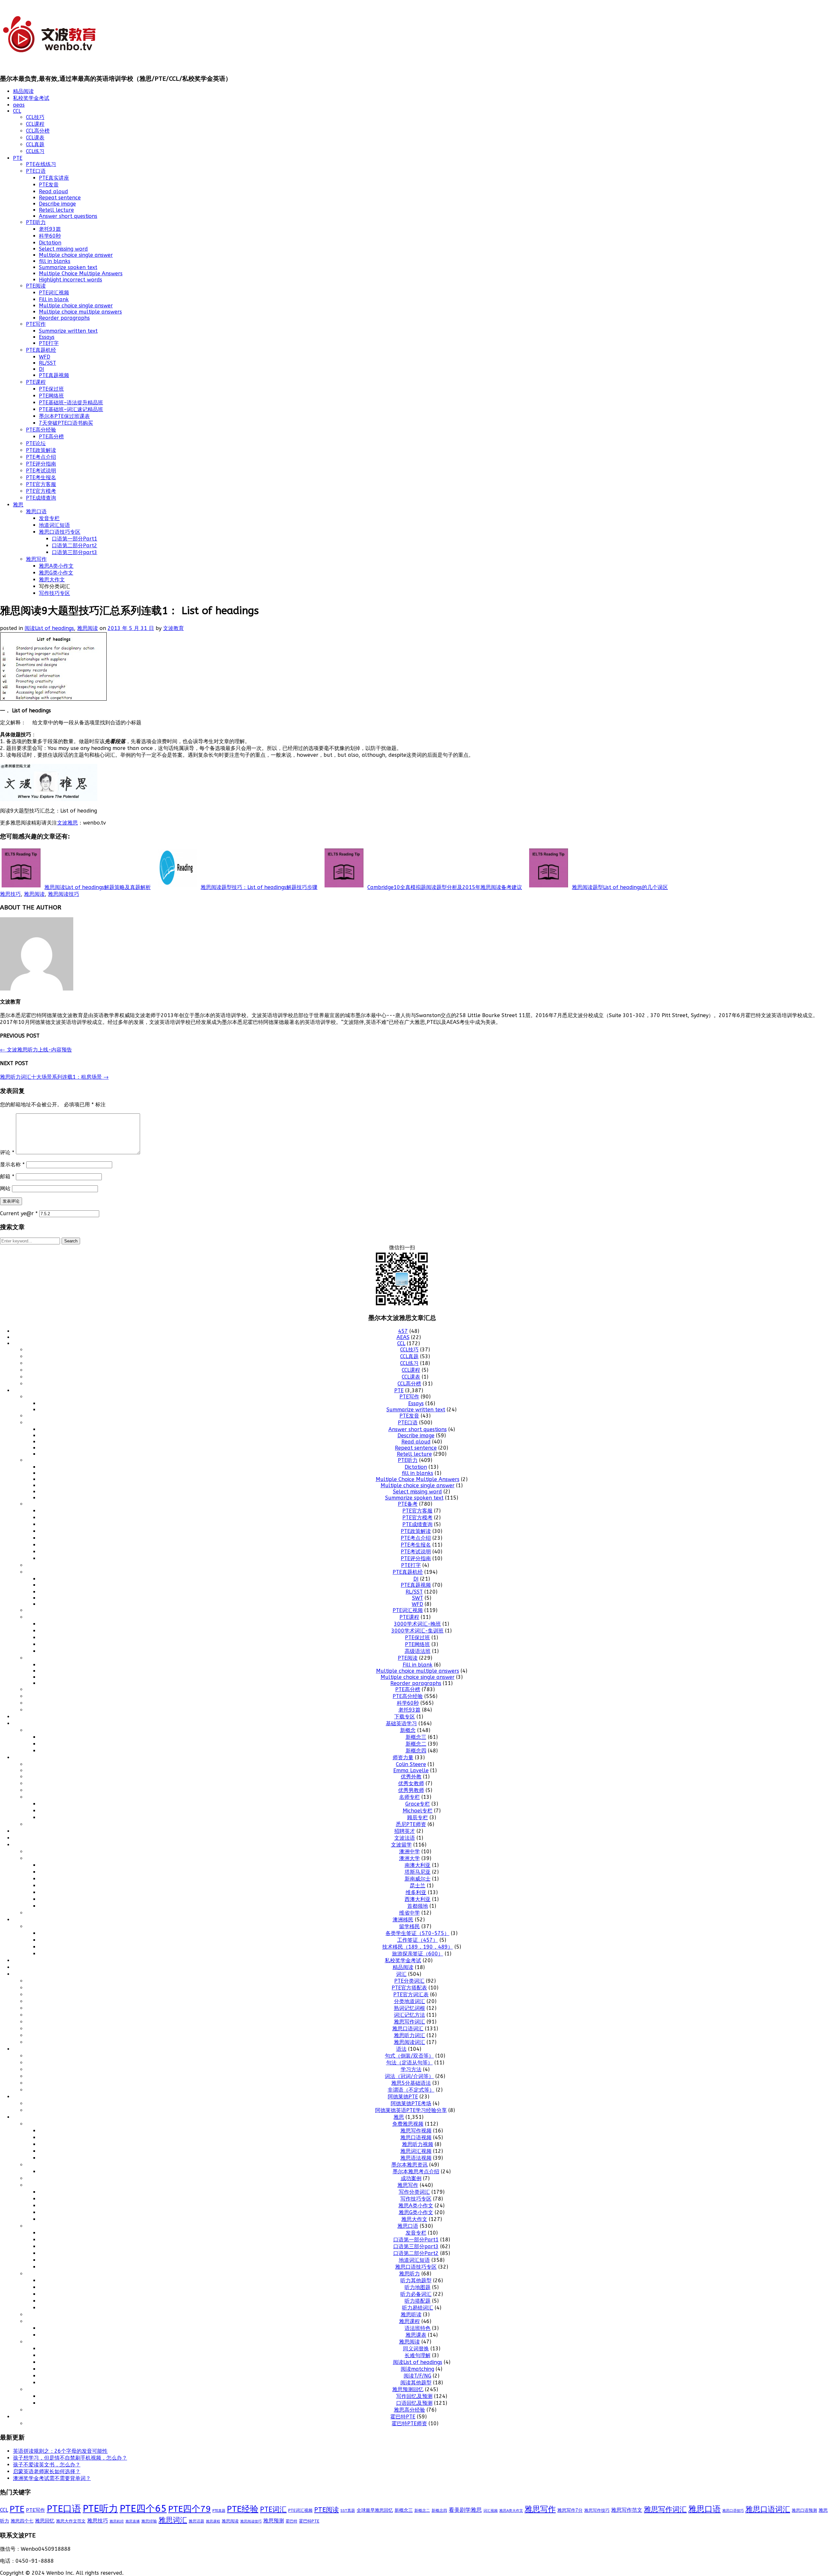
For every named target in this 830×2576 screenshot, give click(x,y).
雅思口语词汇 (408, 2029)
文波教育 (173, 628)
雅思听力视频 (418, 2144)
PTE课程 (36, 382)
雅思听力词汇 (409, 2035)
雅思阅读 (88, 628)
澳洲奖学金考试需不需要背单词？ (52, 2478)
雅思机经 (117, 2521)
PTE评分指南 (41, 464)
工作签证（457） (418, 1940)
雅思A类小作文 (56, 566)
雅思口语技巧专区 (60, 532)
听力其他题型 (416, 2280)
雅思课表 (416, 2335)
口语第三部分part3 (75, 552)
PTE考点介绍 (41, 457)
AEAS (403, 1337)
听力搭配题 (418, 2301)
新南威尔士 (418, 1879)
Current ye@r (19, 1213)
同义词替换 (416, 2349)
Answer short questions (68, 216)
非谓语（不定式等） (411, 2090)
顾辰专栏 (418, 1817)
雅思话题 (196, 2521)
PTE (18, 158)
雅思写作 (36, 559)
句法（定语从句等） (409, 2063)
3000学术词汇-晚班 (417, 1624)
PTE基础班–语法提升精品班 (71, 403)
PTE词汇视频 (54, 293)
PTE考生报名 (41, 477)
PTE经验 (243, 2509)
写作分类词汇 (414, 2192)
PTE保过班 (51, 389)
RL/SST (47, 363)
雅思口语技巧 (733, 2511)
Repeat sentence (60, 198)
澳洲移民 (403, 1920)
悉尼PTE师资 (411, 1824)
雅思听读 (411, 2315)
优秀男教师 (411, 1790)
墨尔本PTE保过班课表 (64, 416)
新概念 (408, 1730)
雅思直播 (133, 2521)
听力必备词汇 (416, 2294)
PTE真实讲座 (54, 178)
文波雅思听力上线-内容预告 (36, 1050)
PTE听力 (36, 222)
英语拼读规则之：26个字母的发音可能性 (60, 2451)
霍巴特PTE (403, 2417)
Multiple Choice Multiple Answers (81, 273)
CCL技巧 (35, 117)
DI (41, 369)
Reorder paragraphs (64, 318)
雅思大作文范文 (71, 2521)
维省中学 (409, 1913)
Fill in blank (54, 299)
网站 (5, 1188)
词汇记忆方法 (409, 2015)
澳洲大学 (409, 1858)
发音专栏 (49, 518)
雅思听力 (409, 2274)
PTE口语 (36, 171)
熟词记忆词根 (409, 2008)
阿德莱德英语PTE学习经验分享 (411, 2110)
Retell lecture (56, 210)
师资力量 (403, 1757)
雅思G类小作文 (56, 573)
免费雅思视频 (408, 2124)
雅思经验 (149, 2521)
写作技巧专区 (54, 593)
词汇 (401, 1974)
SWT (418, 1598)
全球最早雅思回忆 (375, 2510)
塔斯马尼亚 (418, 1872)
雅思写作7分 (570, 2510)
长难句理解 (418, 2355)
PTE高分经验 (41, 430)
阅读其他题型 (416, 2383)
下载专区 (405, 1717)
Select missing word (63, 249)
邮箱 (7, 1176)
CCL (17, 111)
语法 (401, 2049)
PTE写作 (36, 324)
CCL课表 (35, 138)
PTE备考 (408, 1504)
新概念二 (416, 1744)
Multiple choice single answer (76, 255)
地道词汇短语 (54, 525)
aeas (19, 105)
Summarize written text (68, 331)
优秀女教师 (411, 1783)
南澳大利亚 (418, 1865)
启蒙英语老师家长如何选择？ (47, 2471)
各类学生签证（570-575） (417, 1933)
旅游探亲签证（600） (418, 1954)
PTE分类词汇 (409, 1981)
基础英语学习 (401, 1723)
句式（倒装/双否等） (409, 2056)
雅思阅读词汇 (409, 2042)
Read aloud (53, 191)
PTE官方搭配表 (409, 1988)
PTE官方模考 (41, 491)
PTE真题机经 (41, 350)
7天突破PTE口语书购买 (66, 423)
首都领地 (418, 1906)
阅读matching (417, 2369)
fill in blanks (55, 261)
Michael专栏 (418, 1811)
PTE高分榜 (51, 437)
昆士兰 (418, 1886)
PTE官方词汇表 (411, 1994)
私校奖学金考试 (31, 98)
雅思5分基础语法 (411, 2083)
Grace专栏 (418, 1804)
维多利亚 (416, 1892)
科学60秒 (50, 236)
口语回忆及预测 (414, 2403)
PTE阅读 (36, 286)
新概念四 (416, 1751)
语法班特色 (418, 2328)
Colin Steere (411, 1764)
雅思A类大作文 (511, 2511)
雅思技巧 (10, 894)
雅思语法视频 (416, 2158)
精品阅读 (23, 91)
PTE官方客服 (41, 484)
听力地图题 (418, 2287)
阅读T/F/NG (417, 2376)
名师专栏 (409, 1797)
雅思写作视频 (416, 2131)
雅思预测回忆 (408, 2389)
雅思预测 (274, 2521)
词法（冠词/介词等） (409, 2076)
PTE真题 (219, 2511)
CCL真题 (35, 144)
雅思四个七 (22, 2521)
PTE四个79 (190, 2509)
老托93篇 (50, 229)
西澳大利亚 (418, 1899)
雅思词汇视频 (416, 2151)
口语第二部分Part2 (75, 546)
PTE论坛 (36, 443)
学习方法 (411, 2069)
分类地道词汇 (409, 2001)
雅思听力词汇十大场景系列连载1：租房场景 (54, 1077)
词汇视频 (491, 2511)
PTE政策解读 (41, 450)
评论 (7, 1152)
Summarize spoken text (68, 267)
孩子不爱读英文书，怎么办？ (47, 2465)
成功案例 (411, 2178)
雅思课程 (409, 2321)
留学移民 (409, 1926)
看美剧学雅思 (465, 2510)
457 (403, 1331)
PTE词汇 (273, 2510)
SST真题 (348, 2511)
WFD (45, 357)
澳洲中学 (409, 1852)
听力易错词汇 (418, 2308)
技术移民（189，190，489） (418, 1947)
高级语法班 (418, 1651)
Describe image (57, 204)
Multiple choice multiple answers (80, 312)
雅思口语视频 (416, 2137)
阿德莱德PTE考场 (411, 2103)
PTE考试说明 (41, 471)
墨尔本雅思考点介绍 (416, 2172)
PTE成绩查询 (41, 498)
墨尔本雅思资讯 (409, 2165)
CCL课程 (35, 124)
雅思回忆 (45, 2521)
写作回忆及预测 (414, 2396)
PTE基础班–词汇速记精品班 (71, 409)
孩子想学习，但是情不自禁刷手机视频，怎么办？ (70, 2458)
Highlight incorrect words (71, 280)
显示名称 (12, 1164)
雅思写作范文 (627, 2510)
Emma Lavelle (411, 1770)
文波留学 (401, 1845)
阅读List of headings (49, 628)
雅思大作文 (52, 580)
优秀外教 (411, 1777)
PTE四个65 (143, 2509)
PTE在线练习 (41, 164)
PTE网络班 (51, 396)
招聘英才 (405, 1831)
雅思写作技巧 (597, 2510)
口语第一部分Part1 (75, 539)
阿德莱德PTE (403, 2097)
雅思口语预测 (804, 2510)
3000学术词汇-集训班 (417, 1631)
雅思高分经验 (409, 2410)
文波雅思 (67, 823)
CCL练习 (35, 151)
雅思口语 (36, 511)
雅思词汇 (173, 2520)
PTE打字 (49, 343)
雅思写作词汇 (409, 2022)
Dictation (50, 243)
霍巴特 (291, 2521)
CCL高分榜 (38, 131)
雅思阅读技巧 (64, 894)
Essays (47, 337)
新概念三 (416, 1737)
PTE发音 (49, 185)
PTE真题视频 (54, 375)
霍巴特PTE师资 (409, 2423)
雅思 (18, 505)
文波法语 (405, 1838)
